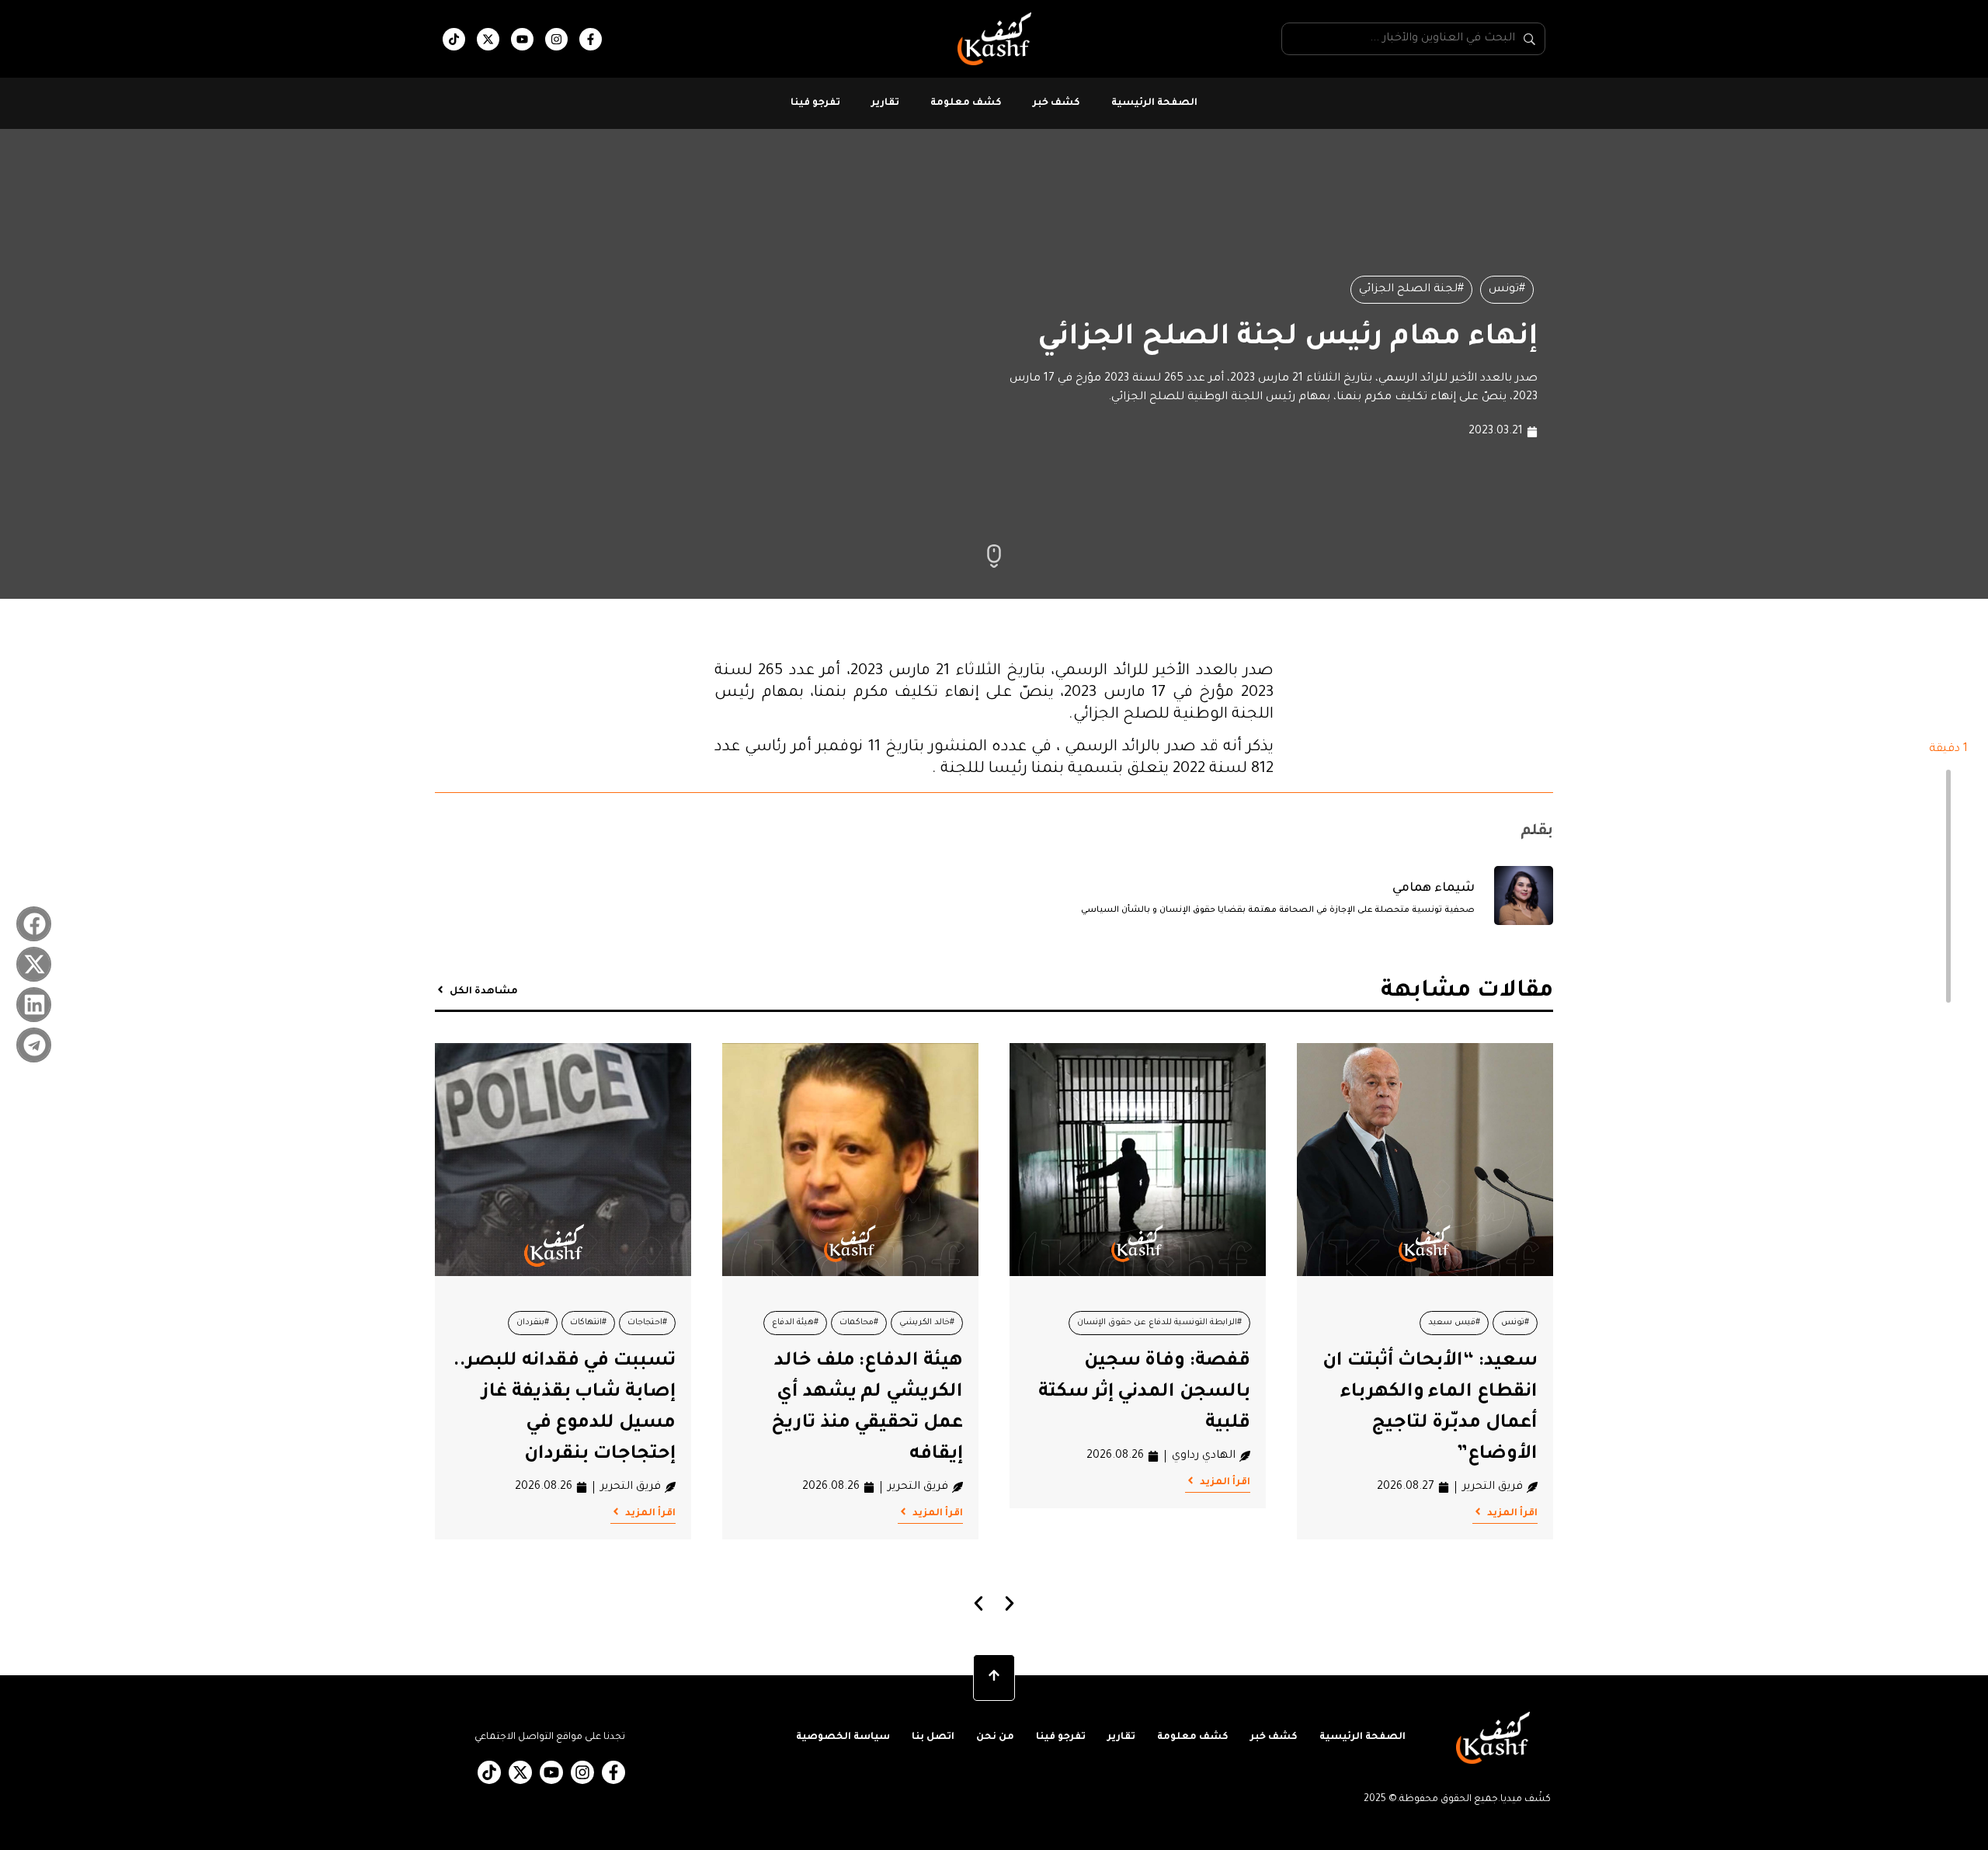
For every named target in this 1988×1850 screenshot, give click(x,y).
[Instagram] (556, 39)
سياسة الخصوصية (843, 1737)
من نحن (995, 1737)
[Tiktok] (454, 39)
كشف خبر (1057, 103)
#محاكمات (859, 1323)
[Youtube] (522, 39)
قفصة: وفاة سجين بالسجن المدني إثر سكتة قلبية (1144, 1393)
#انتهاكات (588, 1323)
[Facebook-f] (591, 39)
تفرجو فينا (815, 103)
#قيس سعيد (1454, 1323)
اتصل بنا (933, 1737)
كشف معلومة (966, 103)
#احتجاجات (647, 1323)
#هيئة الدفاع (795, 1323)
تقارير (885, 103)
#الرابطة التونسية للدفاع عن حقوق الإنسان (1159, 1323)
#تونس (1507, 290)
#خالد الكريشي (927, 1323)
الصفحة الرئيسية (1154, 103)
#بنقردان (533, 1323)
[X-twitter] (488, 39)
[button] (34, 924)
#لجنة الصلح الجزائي (1411, 290)
